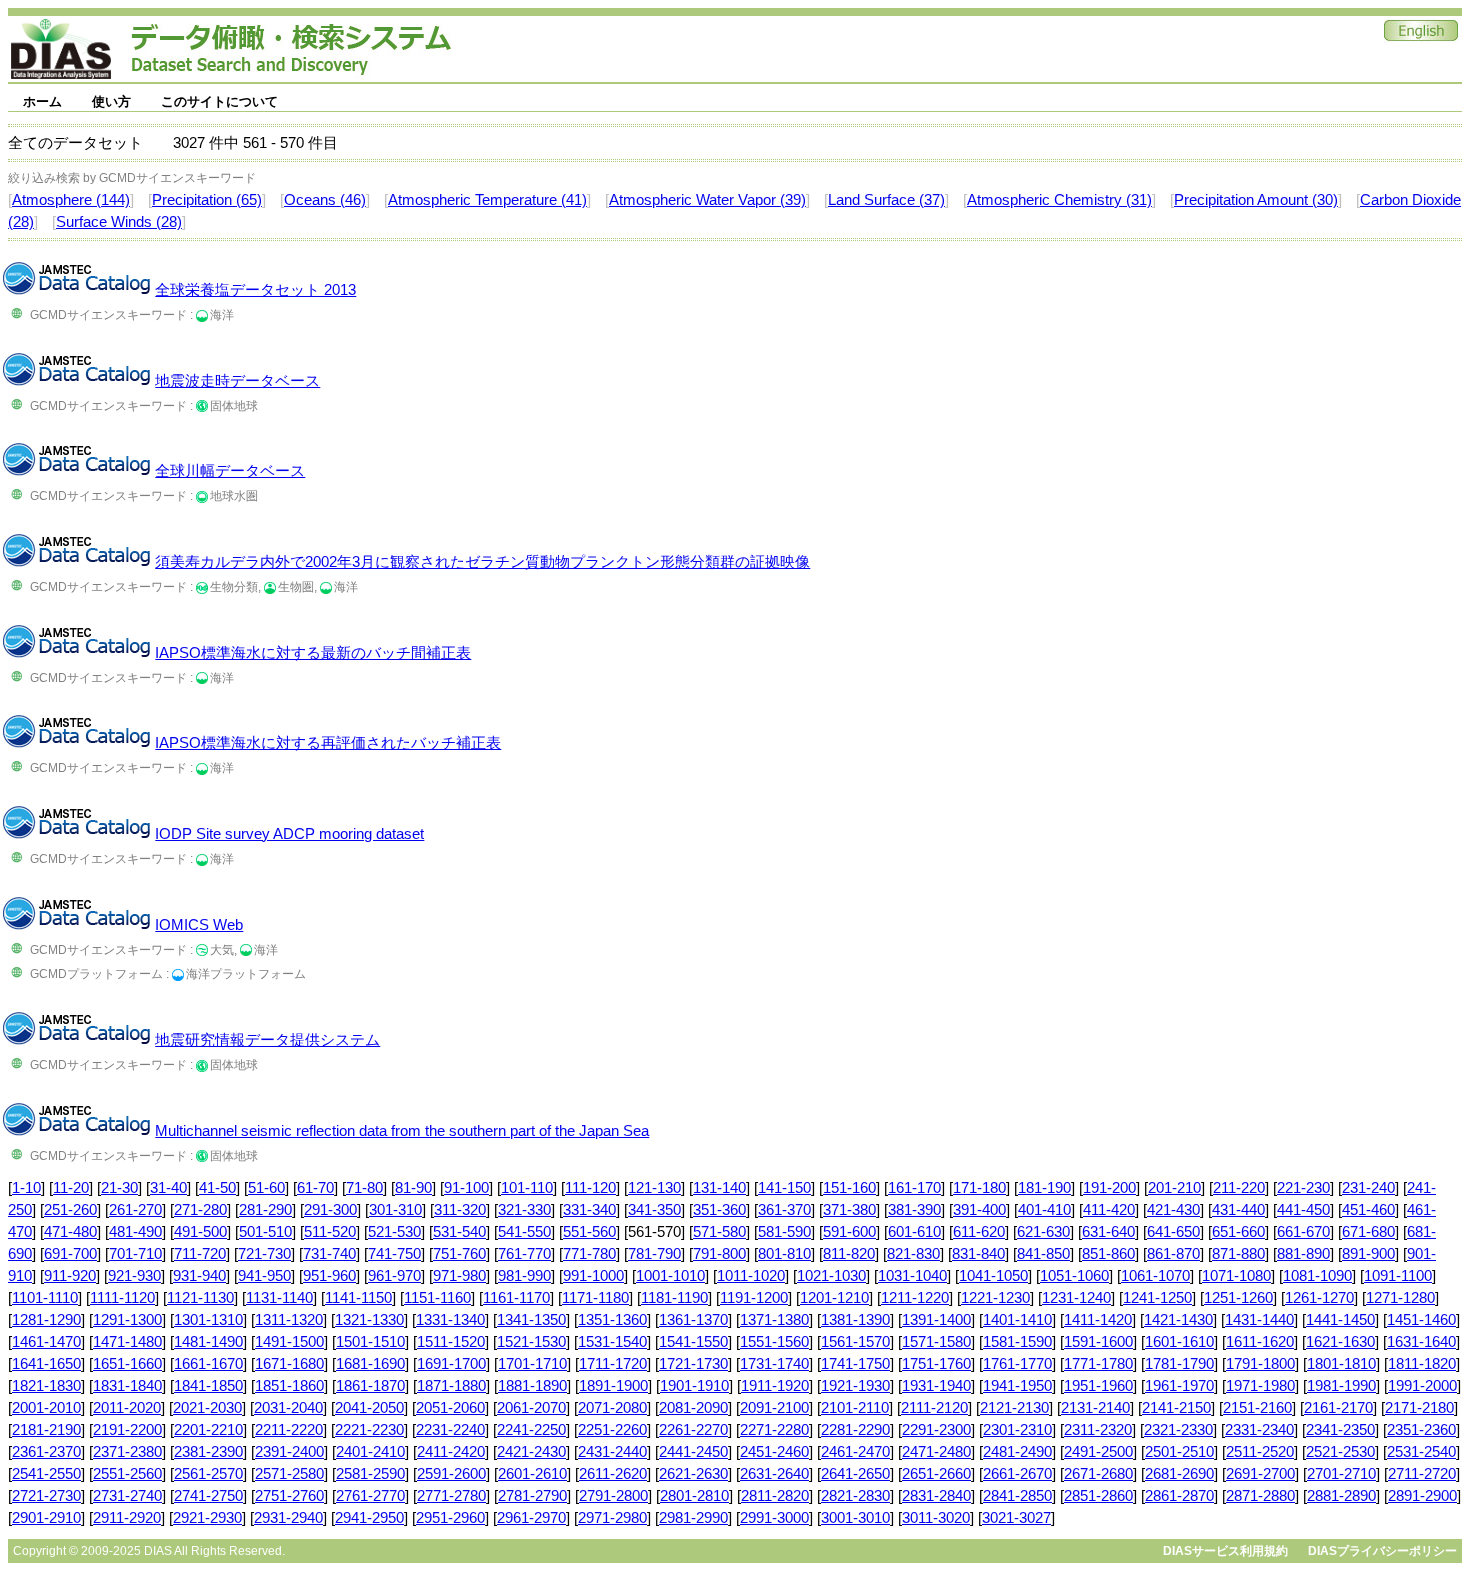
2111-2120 (934, 1408)
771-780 (589, 1254)
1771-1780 (1098, 1364)
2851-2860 (1098, 1496)
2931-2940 (288, 1518)
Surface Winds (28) (119, 222)
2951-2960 (450, 1518)
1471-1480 (127, 1342)
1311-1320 (289, 1320)
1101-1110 (45, 1298)
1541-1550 (693, 1342)
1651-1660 (127, 1364)
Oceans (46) (325, 200)
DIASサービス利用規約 (1225, 1551)
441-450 (1303, 1210)
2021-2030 (207, 1408)
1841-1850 (208, 1386)
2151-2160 (1257, 1408)
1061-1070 (1155, 1276)
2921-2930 (207, 1518)
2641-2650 (855, 1474)
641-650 (1173, 1232)
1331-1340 (450, 1320)
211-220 (1239, 1188)
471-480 (70, 1232)
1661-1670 (208, 1364)
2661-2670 (1017, 1474)
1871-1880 (451, 1386)
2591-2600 (451, 1474)
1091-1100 (1398, 1276)
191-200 (1109, 1188)
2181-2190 (46, 1430)
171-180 (979, 1188)
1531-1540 (612, 1342)
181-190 (1044, 1188)
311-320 (460, 1210)
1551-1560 (774, 1342)
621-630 (1043, 1232)
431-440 (1238, 1210)
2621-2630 (693, 1474)
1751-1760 (936, 1364)
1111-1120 (122, 1298)
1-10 (26, 1188)
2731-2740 (127, 1496)
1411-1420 (1098, 1320)
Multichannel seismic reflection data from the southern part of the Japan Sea (402, 1131)
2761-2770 (370, 1496)
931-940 (199, 1276)
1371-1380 (774, 1320)
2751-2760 (289, 1496)
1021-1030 (831, 1276)
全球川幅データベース (230, 471)
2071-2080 (612, 1408)
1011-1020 (751, 1276)
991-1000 (593, 1276)
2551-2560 (127, 1474)
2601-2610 (532, 1474)
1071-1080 (1236, 1276)
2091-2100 (774, 1408)
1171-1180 (595, 1298)
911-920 (70, 1276)
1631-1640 (1421, 1342)
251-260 (70, 1210)
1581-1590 (1017, 1342)
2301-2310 (1017, 1430)
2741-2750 (208, 1496)
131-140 (719, 1188)
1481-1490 (208, 1342)
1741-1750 (855, 1364)
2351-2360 (1421, 1430)
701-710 (135, 1254)
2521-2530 (1340, 1452)
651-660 (1238, 1232)
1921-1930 (855, 1386)
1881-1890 (532, 1386)
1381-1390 (855, 1320)
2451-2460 (774, 1452)
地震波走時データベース (237, 381)
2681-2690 (1179, 1474)
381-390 (914, 1210)
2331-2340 (1259, 1430)
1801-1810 (1341, 1364)
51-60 (266, 1188)
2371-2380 (127, 1452)
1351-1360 (612, 1320)
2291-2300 (936, 1430)
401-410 (1044, 1210)
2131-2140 (1095, 1408)
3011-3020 (936, 1518)
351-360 (719, 1210)
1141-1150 (358, 1298)
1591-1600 (1098, 1342)
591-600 (849, 1232)
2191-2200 (127, 1430)
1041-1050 (993, 1276)
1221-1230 (995, 1298)
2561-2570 (208, 1474)
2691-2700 (1260, 1474)
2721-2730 (46, 1496)
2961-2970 (531, 1518)
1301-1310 (208, 1320)
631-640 (1108, 1232)
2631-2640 (774, 1474)
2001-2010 (46, 1408)
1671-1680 (289, 1364)
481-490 (135, 1232)
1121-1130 (200, 1298)
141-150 (784, 1188)
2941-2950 (369, 1518)
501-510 (265, 1232)
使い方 (111, 101)
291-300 (330, 1210)
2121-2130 (1014, 1408)
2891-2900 (1422, 1496)
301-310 (395, 1210)
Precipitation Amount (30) (1256, 200)
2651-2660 (936, 1474)
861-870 (1173, 1254)
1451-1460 (1421, 1320)
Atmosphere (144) (71, 200)
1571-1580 (936, 1342)
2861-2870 (1179, 1496)
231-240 (1368, 1188)
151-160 (849, 1188)
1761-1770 (1017, 1364)
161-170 (914, 1188)
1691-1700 (451, 1364)
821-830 (913, 1254)
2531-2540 (1421, 1452)
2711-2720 (1422, 1474)
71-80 (364, 1188)
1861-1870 (370, 1386)
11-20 (71, 1188)
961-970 (394, 1276)
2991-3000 (774, 1518)
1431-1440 (1259, 1320)
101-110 (527, 1188)
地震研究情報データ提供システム (267, 1040)
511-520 (330, 1232)
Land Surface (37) (886, 200)
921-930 (134, 1276)
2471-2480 (936, 1452)
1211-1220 (915, 1298)
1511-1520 (451, 1342)
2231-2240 (450, 1430)
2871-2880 (1260, 1496)
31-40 (168, 1188)
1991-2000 (1422, 1386)
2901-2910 (46, 1518)
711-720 (200, 1254)
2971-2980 (612, 1518)
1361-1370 (693, 1320)
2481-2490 (1017, 1452)
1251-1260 (1238, 1298)
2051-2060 (450, 1408)
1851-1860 (289, 1386)
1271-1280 (1400, 1298)
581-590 (784, 1232)
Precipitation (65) (207, 200)
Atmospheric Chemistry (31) (1059, 200)
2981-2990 (693, 1518)
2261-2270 (693, 1430)
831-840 (978, 1254)
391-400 (979, 1210)
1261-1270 (1319, 1298)
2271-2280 (774, 1430)
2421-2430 (531, 1452)
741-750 (394, 1254)
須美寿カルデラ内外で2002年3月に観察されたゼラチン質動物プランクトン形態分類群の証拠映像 (482, 562)
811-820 (849, 1254)
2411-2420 (451, 1452)
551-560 (589, 1232)
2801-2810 (694, 1496)
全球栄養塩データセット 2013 (255, 290)
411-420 (1109, 1210)
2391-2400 (289, 1452)
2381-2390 (208, 1452)
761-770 (524, 1254)
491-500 (200, 1232)
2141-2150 (1176, 1408)
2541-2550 (46, 1474)
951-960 (329, 1276)
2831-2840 (936, 1496)
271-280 (200, 1210)
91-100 (466, 1188)
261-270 (135, 1210)
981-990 (524, 1276)
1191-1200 (754, 1298)
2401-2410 (370, 1452)
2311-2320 (1098, 1430)
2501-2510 (1179, 1452)
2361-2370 (46, 1452)
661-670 (1303, 1232)
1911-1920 (775, 1386)
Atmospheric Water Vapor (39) (707, 200)
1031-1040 (912, 1276)
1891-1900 (613, 1386)
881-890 (1303, 1254)
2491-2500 (1098, 1452)
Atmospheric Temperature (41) (487, 200)
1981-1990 (1341, 1386)
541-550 (524, 1232)
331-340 (589, 1210)
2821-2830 (855, 1496)
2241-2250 (531, 1430)
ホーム (42, 101)
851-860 (1108, 1254)
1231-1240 (1076, 1298)
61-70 (315, 1188)
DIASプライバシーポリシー (1382, 1551)
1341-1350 (531, 1320)
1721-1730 (693, 1364)
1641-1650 (46, 1364)
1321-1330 (369, 1320)
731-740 (329, 1254)
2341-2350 (1340, 1430)
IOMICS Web (199, 925)
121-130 (654, 1188)
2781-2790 (532, 1496)
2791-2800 (613, 1496)
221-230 (1303, 1188)
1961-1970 (1179, 1386)
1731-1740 (774, 1364)
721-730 (264, 1254)
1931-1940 (936, 1386)
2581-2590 (370, 1474)
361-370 (784, 1210)
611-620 (979, 1232)
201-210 (1174, 1188)
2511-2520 (1260, 1452)
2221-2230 (369, 1430)
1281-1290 (46, 1320)
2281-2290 (855, 1430)
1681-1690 (370, 1364)
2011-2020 (127, 1408)
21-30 (119, 1188)
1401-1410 (1017, 1320)
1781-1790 (1179, 1364)
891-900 (1368, 1254)
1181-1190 (674, 1298)
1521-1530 (531, 1342)
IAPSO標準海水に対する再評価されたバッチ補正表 (328, 743)
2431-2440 (612, 1452)
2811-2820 (775, 1496)
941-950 (264, 1276)
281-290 (265, 1210)
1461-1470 (46, 1342)
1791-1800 (1260, 1364)
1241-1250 (1157, 1298)
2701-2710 (1341, 1474)
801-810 (784, 1254)
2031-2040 (288, 1408)
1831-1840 (127, 1386)
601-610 (914, 1232)
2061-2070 (531, 1408)
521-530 (394, 1232)
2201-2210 (208, 1430)
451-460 (1368, 1210)
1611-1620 (1260, 1342)
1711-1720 (613, 1364)
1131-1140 (279, 1298)
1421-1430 (1178, 1320)
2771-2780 (451, 1496)
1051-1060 (1074, 1276)
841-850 (1043, 1254)
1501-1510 (370, 1342)
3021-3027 (1016, 1518)
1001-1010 (670, 1276)
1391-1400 (936, 1320)
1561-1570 (855, 1342)
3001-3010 (855, 1518)
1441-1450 (1340, 1320)
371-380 (849, 1210)
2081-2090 (693, 1408)
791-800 (719, 1254)
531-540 (459, 1232)
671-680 (1368, 1232)
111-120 (590, 1188)
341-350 (654, 1210)
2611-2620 (613, 1474)
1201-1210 (834, 1298)
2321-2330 (1178, 1430)
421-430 (1173, 1210)
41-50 (217, 1188)
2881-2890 (1341, 1496)
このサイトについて (219, 101)
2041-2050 (369, 1408)
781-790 (654, 1254)
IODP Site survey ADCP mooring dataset (289, 834)
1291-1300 (127, 1320)
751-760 (459, 1254)
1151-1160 (437, 1298)
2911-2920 (127, 1518)
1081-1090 (1317, 1276)
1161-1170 (516, 1298)
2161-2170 (1338, 1408)
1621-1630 (1340, 1342)
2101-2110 (855, 1408)
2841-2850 (1017, 1496)
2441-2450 (693, 1452)
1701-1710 (532, 1364)
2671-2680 (1098, 1474)
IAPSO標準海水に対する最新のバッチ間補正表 (313, 653)
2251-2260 (612, 1430)
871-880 (1238, 1254)
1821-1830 (46, 1386)
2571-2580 (289, 1474)
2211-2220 (289, 1430)
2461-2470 (855, 1452)
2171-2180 (1419, 1408)
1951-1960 (1098, 1386)
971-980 (459, 1276)
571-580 (719, 1232)
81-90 (413, 1188)
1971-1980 (1260, 1386)
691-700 (70, 1254)
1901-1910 (694, 1386)
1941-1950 (1017, 1386)
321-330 (524, 1210)
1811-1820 (1422, 1364)
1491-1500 (289, 1342)
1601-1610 (1179, 1342)
